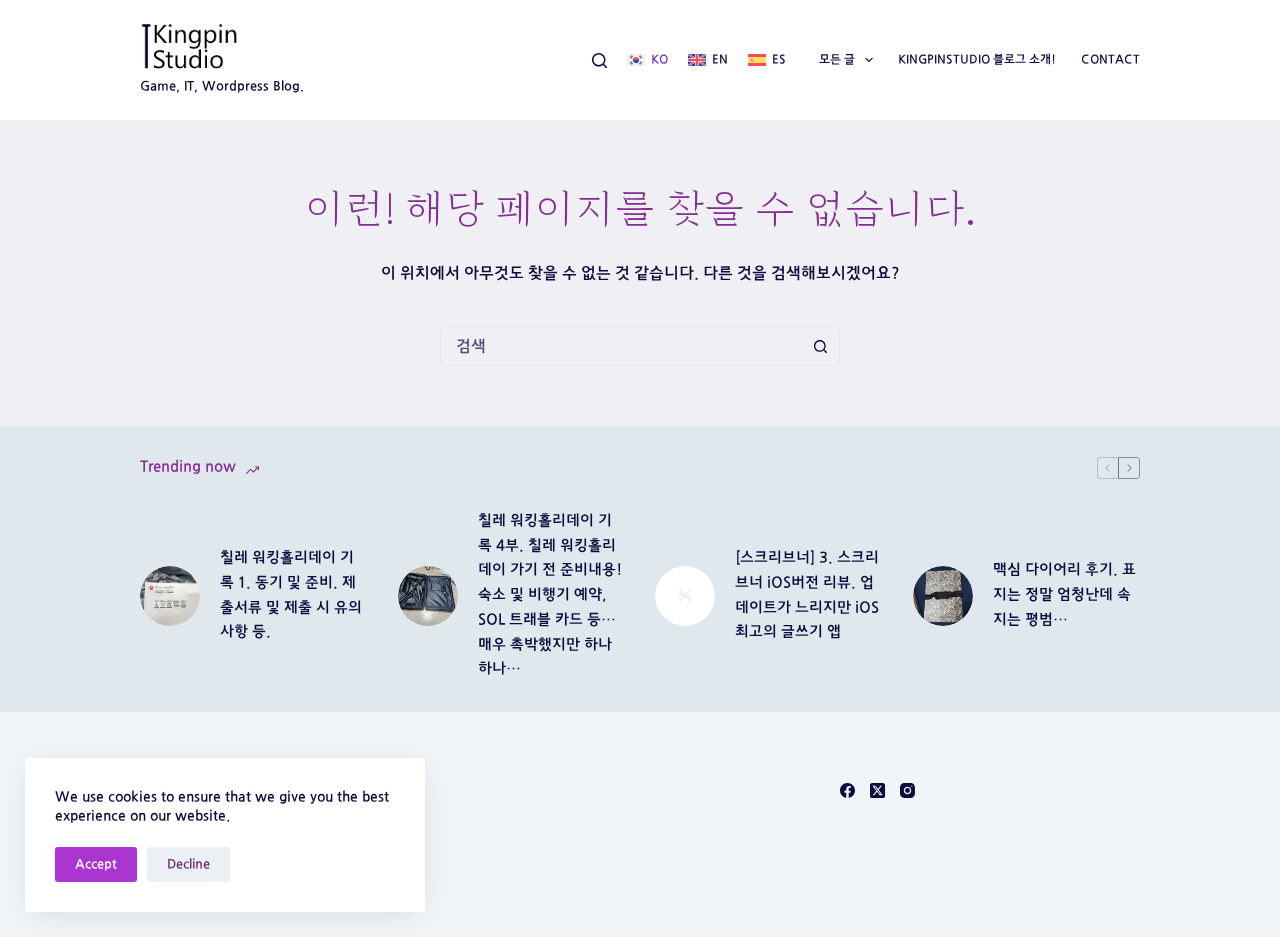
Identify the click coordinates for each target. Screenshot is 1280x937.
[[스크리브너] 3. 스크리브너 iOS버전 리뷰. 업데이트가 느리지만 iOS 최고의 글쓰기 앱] (685, 596)
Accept (96, 864)
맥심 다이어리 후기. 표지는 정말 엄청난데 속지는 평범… (1064, 594)
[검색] (599, 60)
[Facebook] (847, 790)
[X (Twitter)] (877, 790)
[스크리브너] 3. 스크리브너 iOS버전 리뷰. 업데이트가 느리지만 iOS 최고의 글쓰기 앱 (807, 594)
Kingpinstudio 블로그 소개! (977, 59)
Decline (188, 864)
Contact (1110, 59)
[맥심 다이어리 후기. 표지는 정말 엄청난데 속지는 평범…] (943, 596)
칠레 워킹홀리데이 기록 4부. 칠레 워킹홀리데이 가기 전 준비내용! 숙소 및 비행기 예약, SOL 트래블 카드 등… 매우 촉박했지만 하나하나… (550, 595)
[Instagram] (907, 790)
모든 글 (837, 59)
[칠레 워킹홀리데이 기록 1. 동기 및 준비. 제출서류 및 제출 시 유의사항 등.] (170, 596)
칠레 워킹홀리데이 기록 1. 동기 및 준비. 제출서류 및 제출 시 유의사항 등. (291, 594)
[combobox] (621, 346)
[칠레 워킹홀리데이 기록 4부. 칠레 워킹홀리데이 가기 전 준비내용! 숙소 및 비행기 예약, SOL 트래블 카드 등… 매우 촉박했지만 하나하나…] (428, 596)
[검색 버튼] (820, 346)
